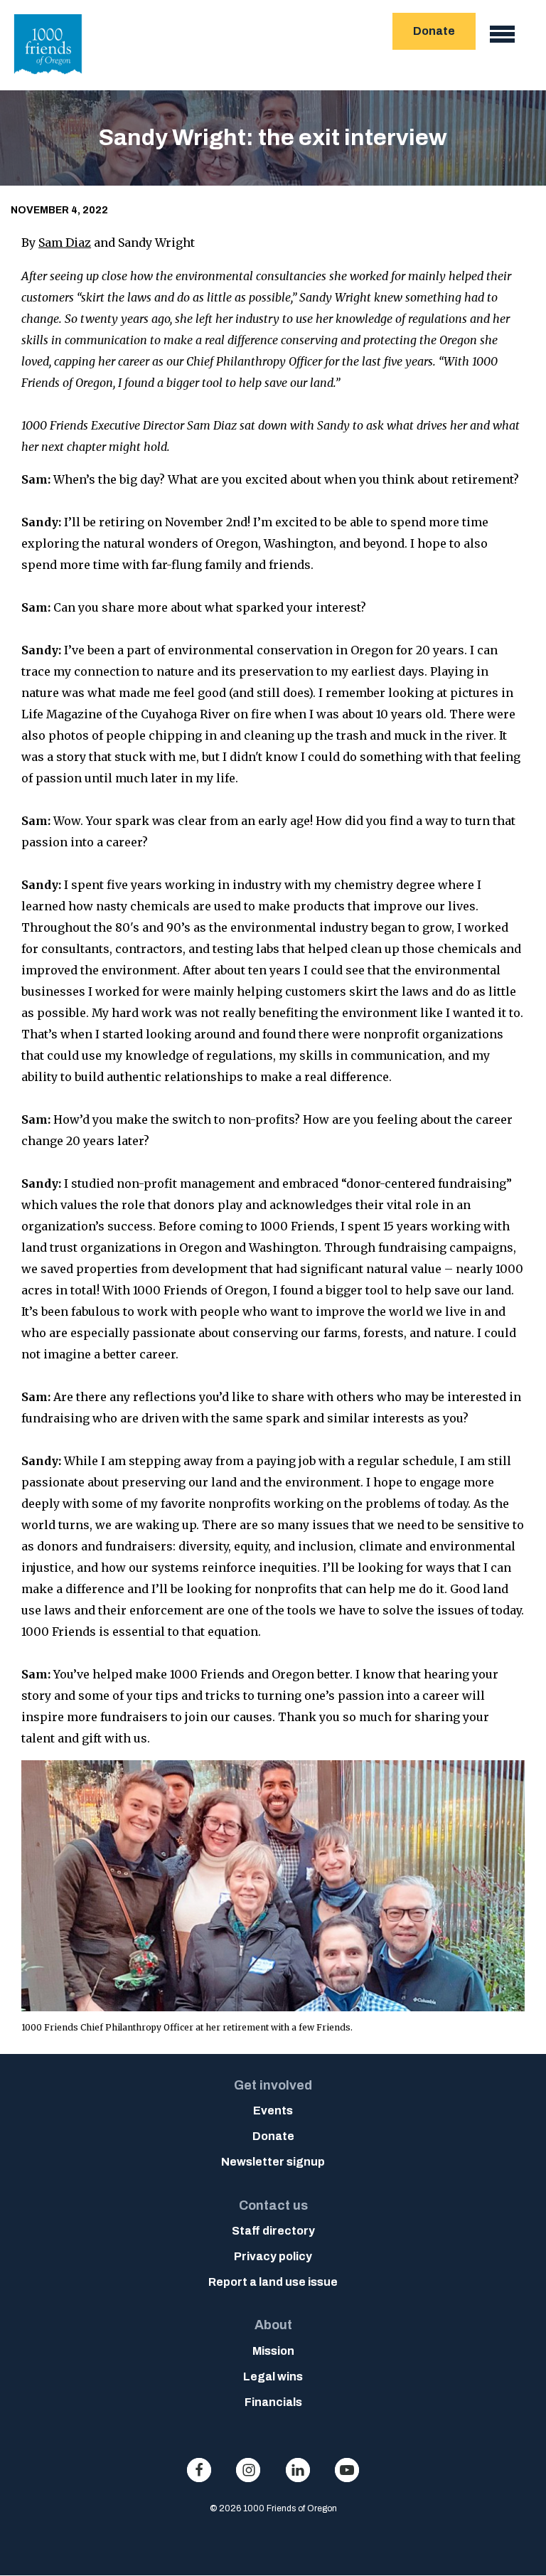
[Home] (48, 78)
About (273, 2325)
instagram (248, 2470)
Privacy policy (273, 2256)
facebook (199, 2470)
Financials (273, 2402)
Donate (434, 31)
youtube (347, 2470)
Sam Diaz (65, 243)
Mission (273, 2351)
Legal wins (273, 2377)
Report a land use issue (273, 2282)
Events (273, 2111)
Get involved (273, 2085)
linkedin (298, 2470)
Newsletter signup (273, 2162)
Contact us (273, 2205)
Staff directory (273, 2231)
